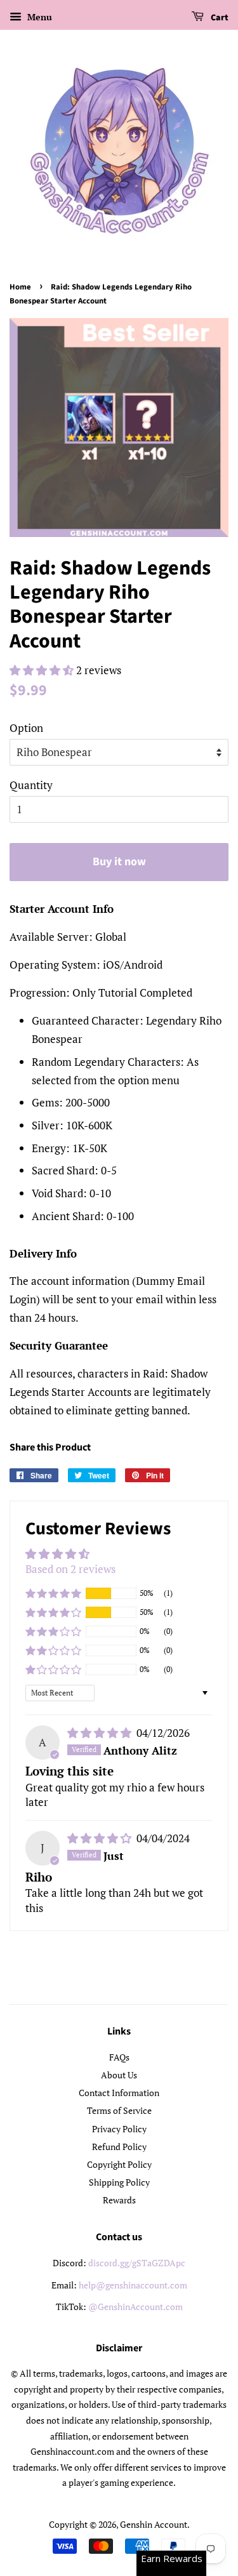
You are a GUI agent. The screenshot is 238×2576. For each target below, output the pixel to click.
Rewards (119, 2200)
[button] (43, 670)
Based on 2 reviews (70, 1569)
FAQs (119, 2057)
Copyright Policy (119, 2164)
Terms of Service (119, 2110)
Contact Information (119, 2093)
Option (26, 728)
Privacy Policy (119, 2129)
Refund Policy (119, 2147)
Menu (38, 17)
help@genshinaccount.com (133, 2285)
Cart (219, 18)
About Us (119, 2075)
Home (20, 287)
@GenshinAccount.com (136, 2307)
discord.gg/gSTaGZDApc (137, 2263)
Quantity (31, 785)
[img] (101, 1733)
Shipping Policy (119, 2182)
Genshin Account (154, 2524)
